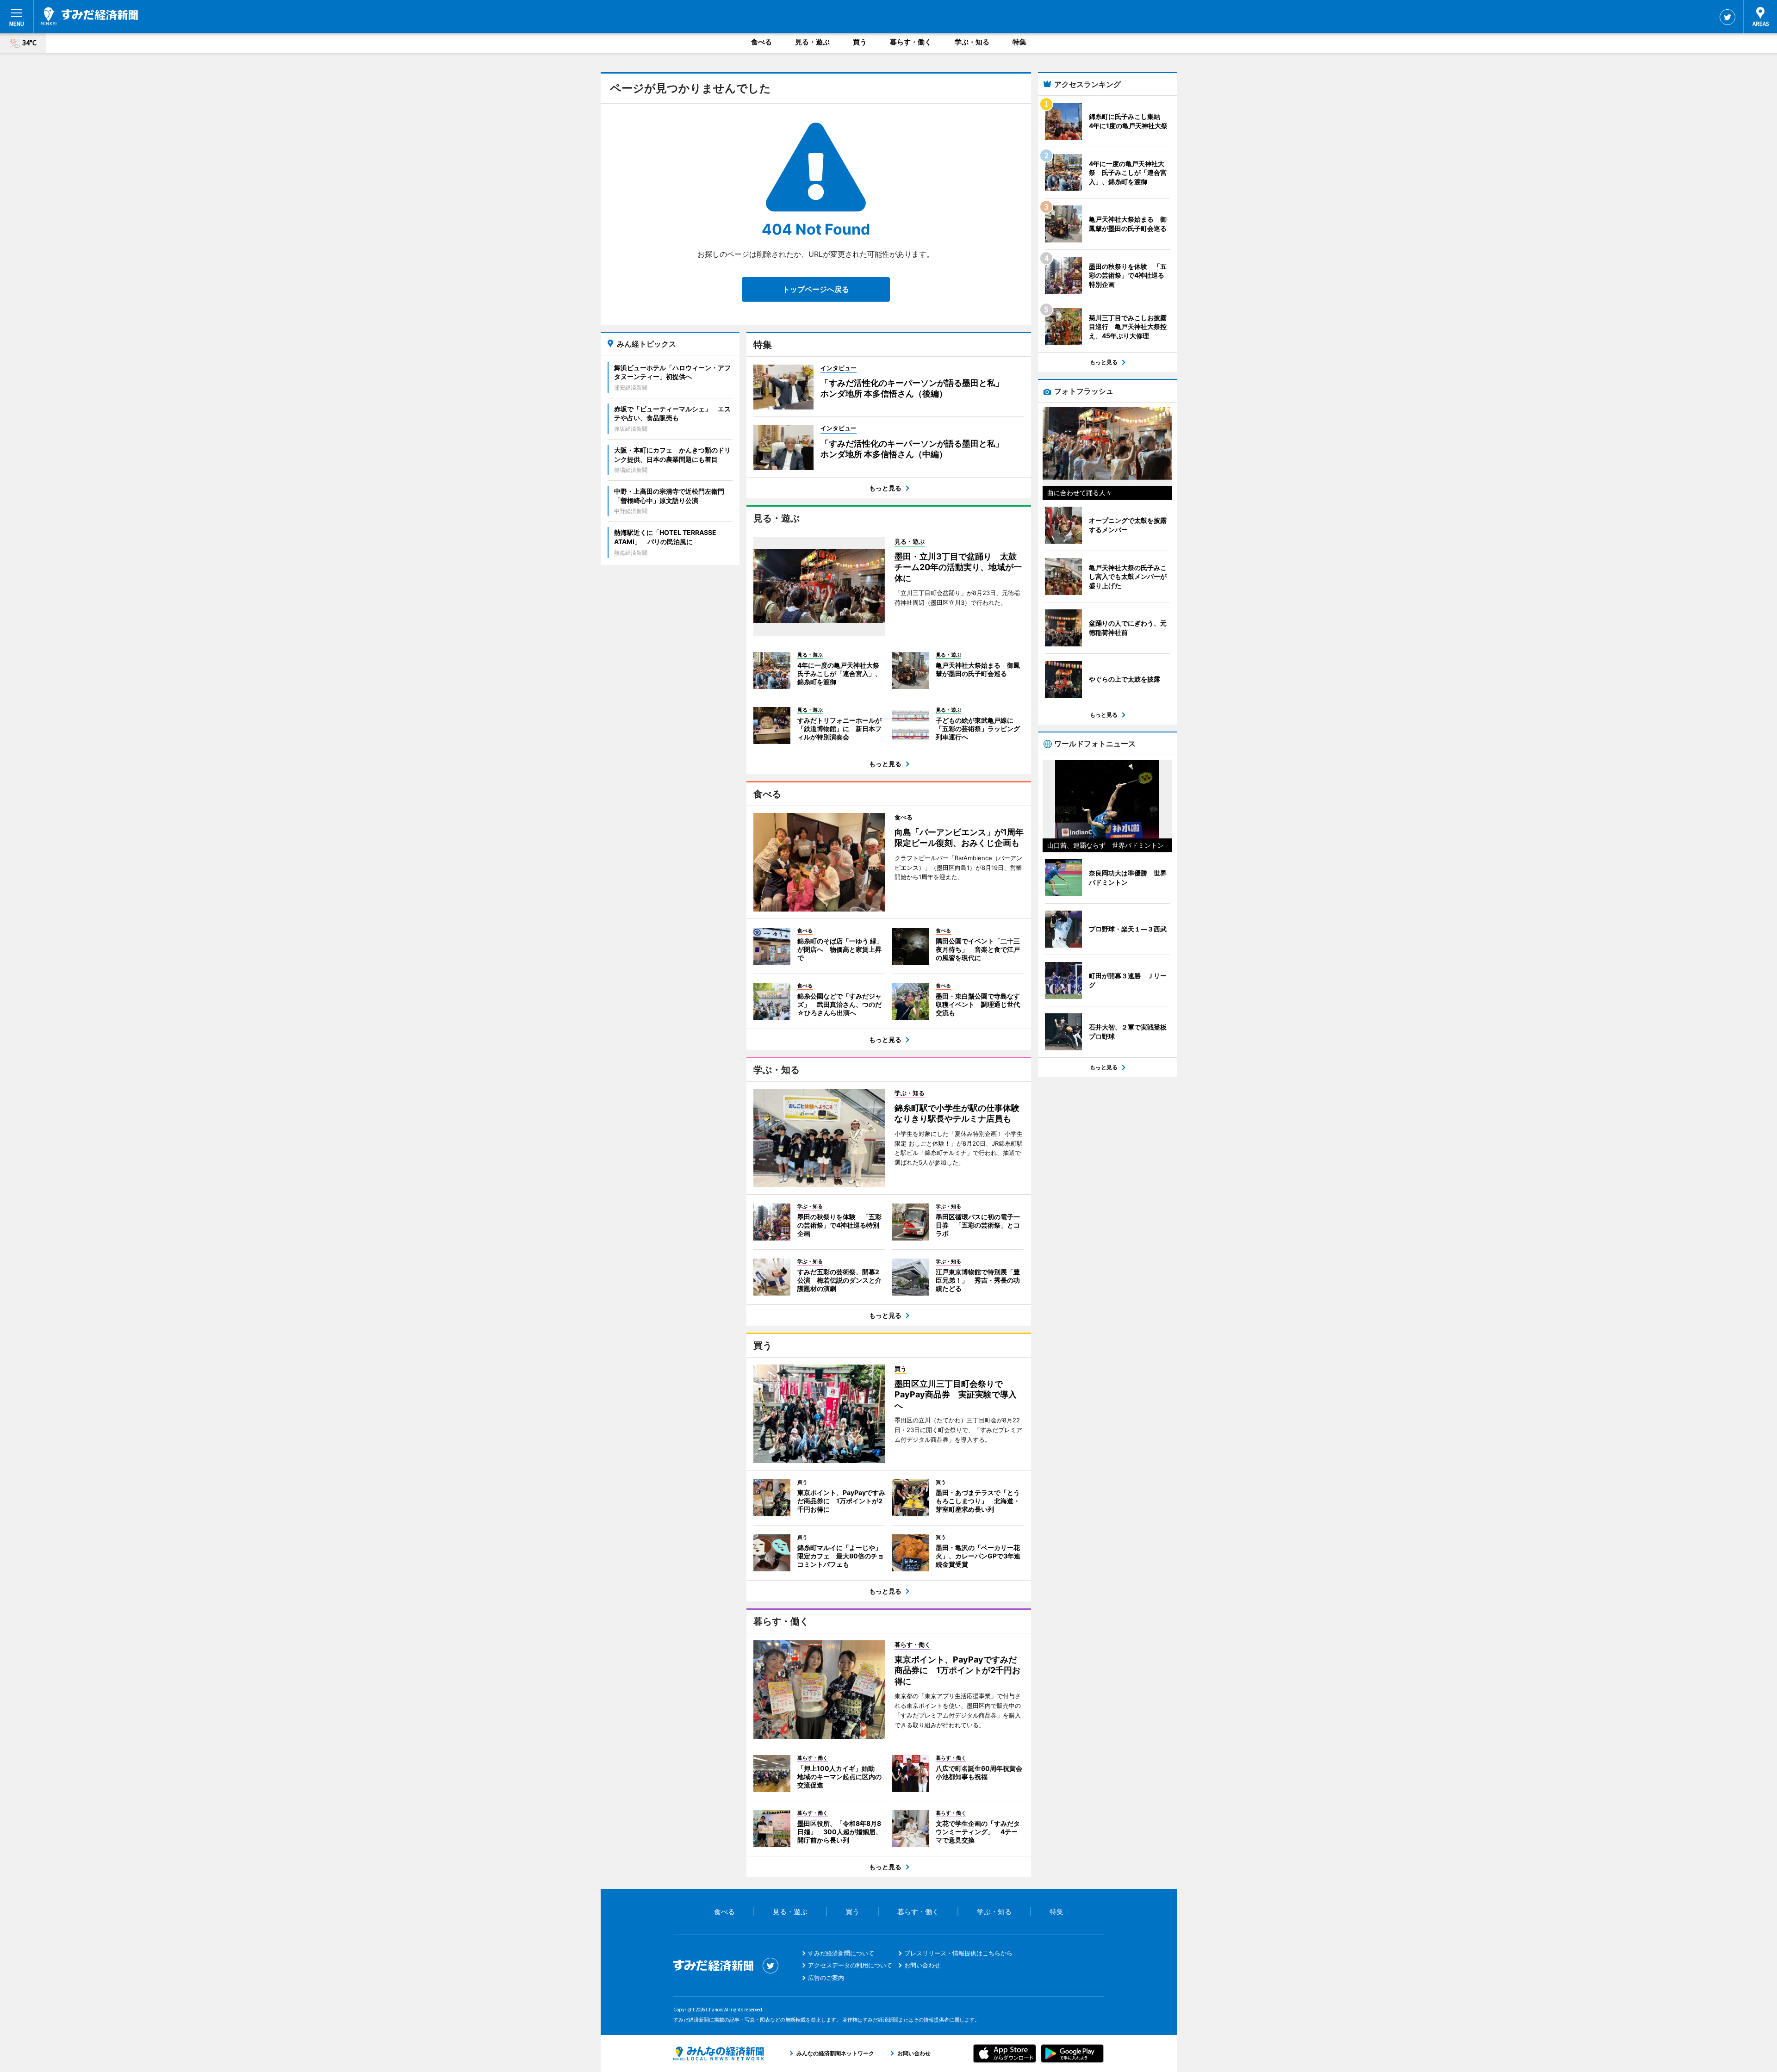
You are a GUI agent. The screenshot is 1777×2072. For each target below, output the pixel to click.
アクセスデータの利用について (850, 1965)
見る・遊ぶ (812, 42)
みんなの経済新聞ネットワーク (719, 2053)
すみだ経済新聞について (841, 1953)
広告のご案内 (826, 1978)
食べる (761, 42)
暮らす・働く (911, 42)
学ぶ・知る (972, 42)
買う (860, 42)
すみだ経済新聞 (89, 16)
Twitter (1727, 17)
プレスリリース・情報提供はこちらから (958, 1953)
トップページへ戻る (816, 289)
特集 (1019, 42)
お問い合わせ (922, 1965)
